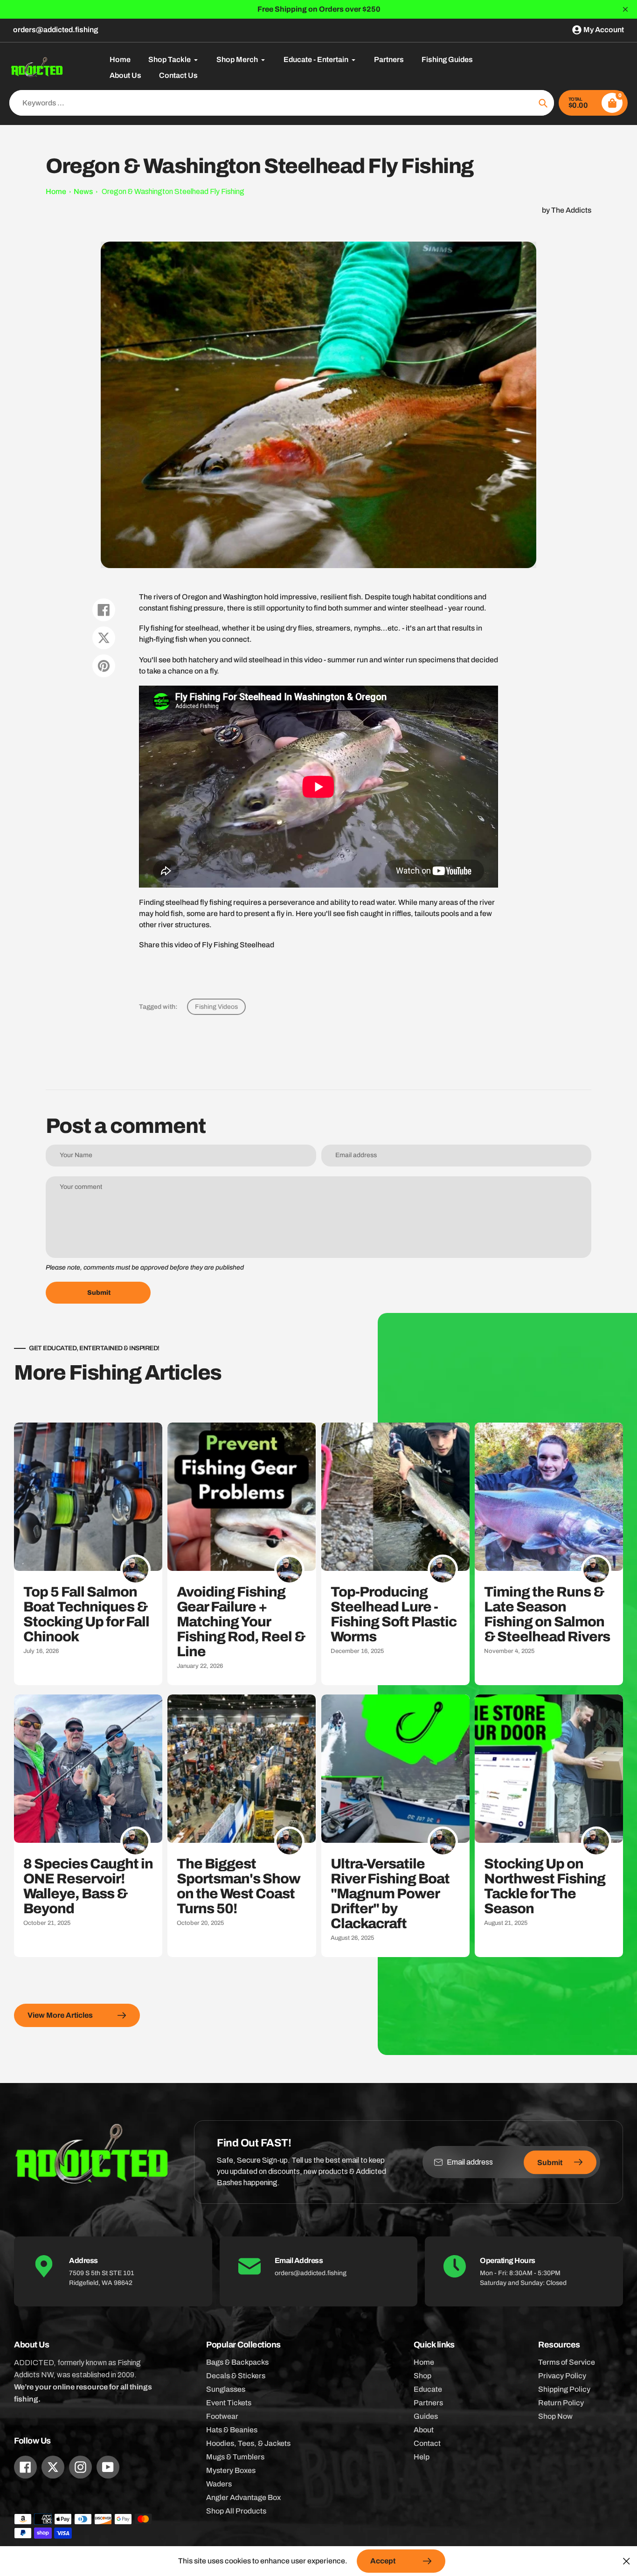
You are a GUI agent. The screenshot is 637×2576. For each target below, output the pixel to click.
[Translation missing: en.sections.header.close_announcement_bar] (625, 9)
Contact (427, 2443)
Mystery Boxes (231, 2470)
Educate (428, 2389)
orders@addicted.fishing (55, 30)
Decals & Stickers (236, 2376)
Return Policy (561, 2403)
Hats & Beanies (232, 2430)
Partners (428, 2403)
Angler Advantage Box (243, 2497)
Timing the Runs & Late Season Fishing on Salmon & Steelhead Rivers (547, 1614)
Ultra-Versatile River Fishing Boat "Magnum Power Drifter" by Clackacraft (390, 1894)
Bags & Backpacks (237, 2362)
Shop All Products (236, 2511)
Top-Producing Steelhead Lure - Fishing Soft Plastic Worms (394, 1614)
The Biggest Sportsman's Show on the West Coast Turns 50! (239, 1886)
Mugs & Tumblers (235, 2457)
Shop (422, 2376)
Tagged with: (158, 1007)
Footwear (222, 2416)
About (424, 2430)
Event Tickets (229, 2403)
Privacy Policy (562, 2376)
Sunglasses (226, 2389)
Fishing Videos (216, 1007)
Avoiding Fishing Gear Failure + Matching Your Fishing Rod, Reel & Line (241, 1622)
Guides (426, 2416)
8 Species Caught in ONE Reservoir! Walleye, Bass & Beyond (88, 1886)
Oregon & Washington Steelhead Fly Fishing (173, 191)
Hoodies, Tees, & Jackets (248, 2443)
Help (422, 2457)
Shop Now (555, 2416)
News (83, 191)
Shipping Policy (564, 2389)
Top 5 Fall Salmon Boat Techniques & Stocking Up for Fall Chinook (86, 1614)
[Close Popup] (627, 2561)
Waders (219, 2484)
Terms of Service (567, 2362)
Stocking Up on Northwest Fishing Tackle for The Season (545, 1886)
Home (56, 191)
